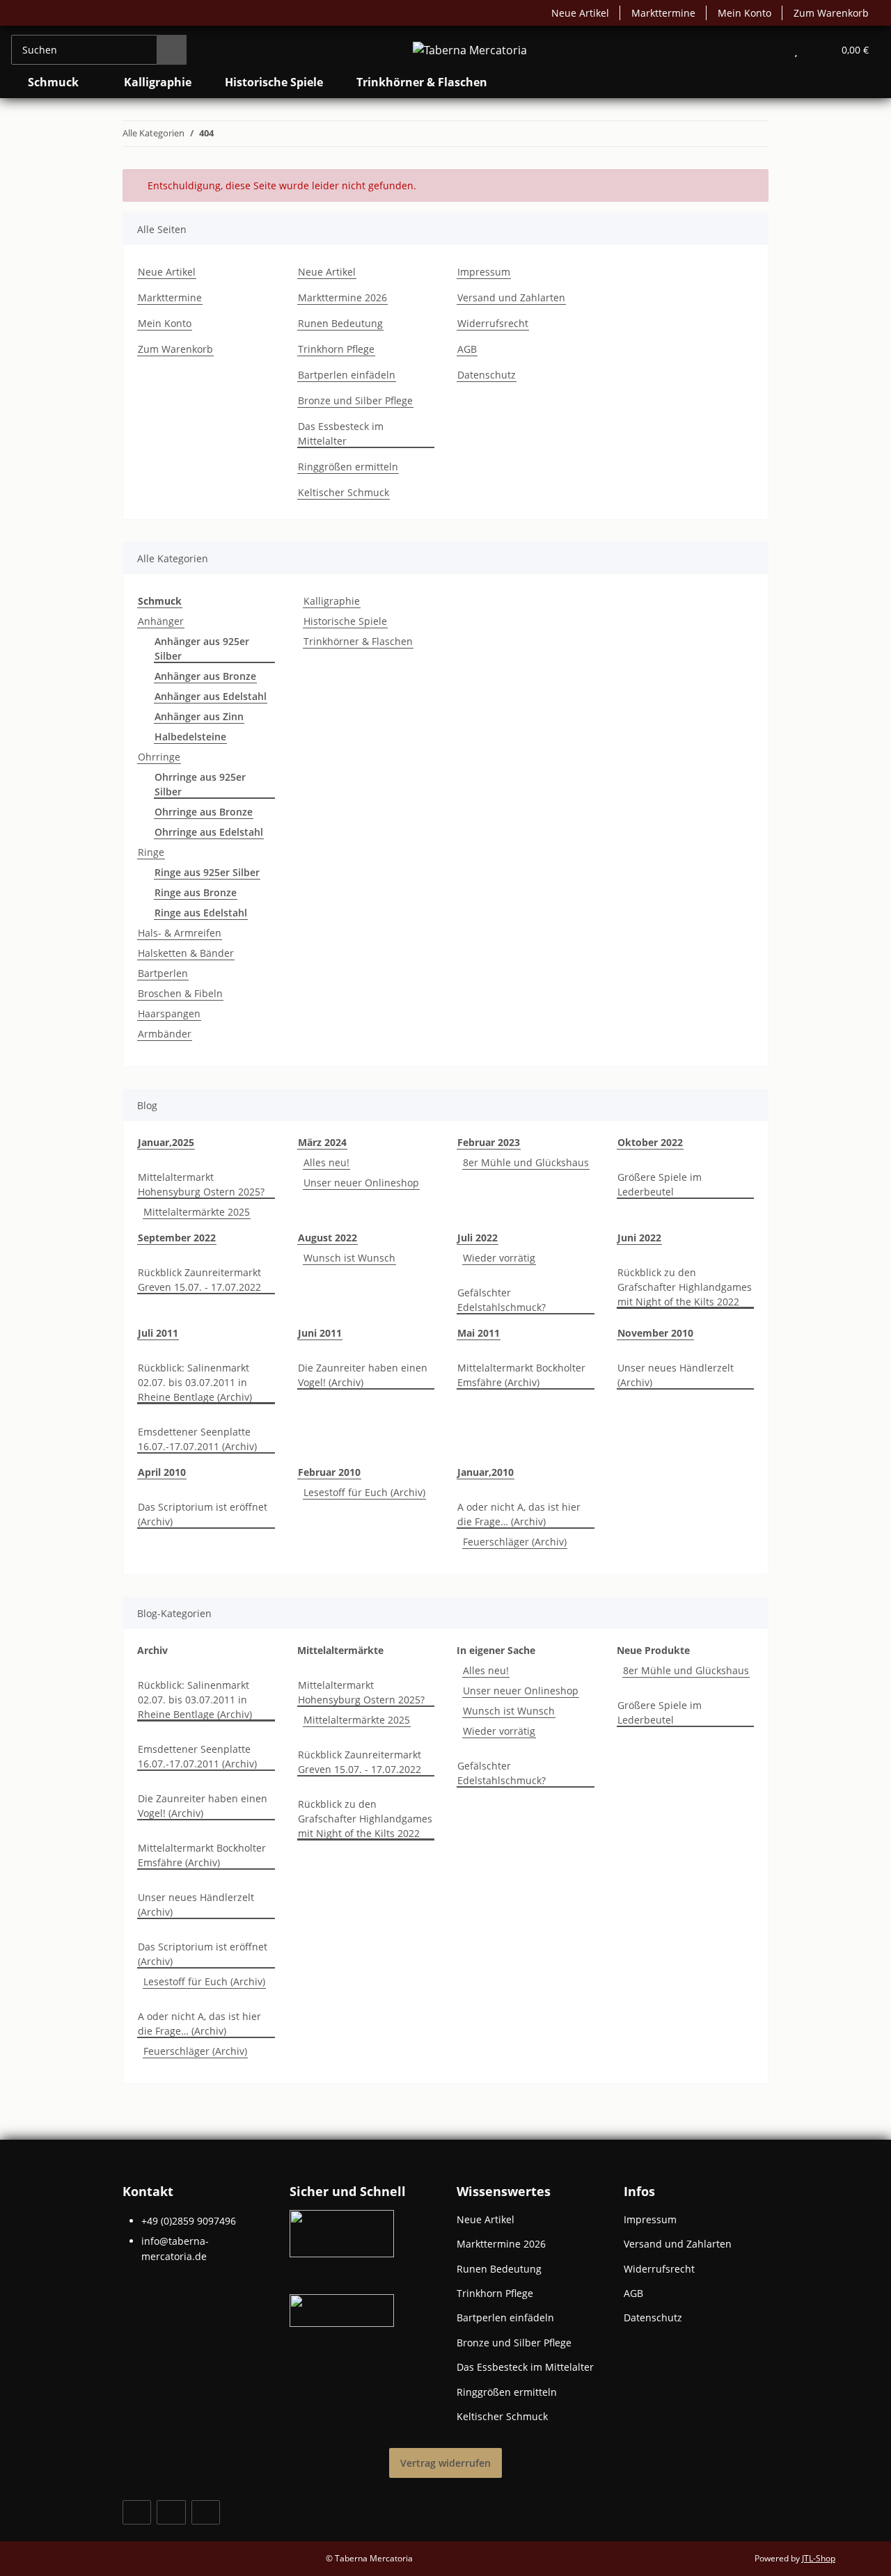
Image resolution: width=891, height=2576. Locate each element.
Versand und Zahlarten (511, 297)
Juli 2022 (478, 1238)
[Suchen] (172, 50)
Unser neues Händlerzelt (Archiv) (676, 1375)
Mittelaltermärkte (340, 1650)
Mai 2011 (479, 1333)
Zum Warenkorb (831, 13)
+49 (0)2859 (189, 2221)
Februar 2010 (329, 1472)
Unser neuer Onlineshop (361, 1183)
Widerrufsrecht (493, 323)
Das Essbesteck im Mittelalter (341, 434)
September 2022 (177, 1238)
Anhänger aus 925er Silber (202, 649)
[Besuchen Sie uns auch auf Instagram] (206, 2512)
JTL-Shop (819, 2558)
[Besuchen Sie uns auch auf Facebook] (137, 2512)
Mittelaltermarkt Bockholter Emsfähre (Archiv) (521, 1375)
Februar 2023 (489, 1142)
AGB (467, 349)
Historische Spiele (345, 621)
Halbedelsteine (190, 737)
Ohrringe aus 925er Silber (200, 784)
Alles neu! (326, 1162)
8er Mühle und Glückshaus (526, 1162)
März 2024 (322, 1142)
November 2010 (655, 1333)
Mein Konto (744, 13)
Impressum (484, 272)
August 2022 (328, 1238)
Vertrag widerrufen (445, 2463)
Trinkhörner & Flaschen (358, 641)
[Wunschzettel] (796, 50)
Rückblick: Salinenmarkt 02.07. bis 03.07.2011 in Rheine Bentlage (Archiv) (195, 1382)
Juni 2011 (320, 1333)
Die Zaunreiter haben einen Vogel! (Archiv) (363, 1375)
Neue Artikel (580, 13)
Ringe (151, 852)
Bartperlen (163, 973)
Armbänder (165, 1034)
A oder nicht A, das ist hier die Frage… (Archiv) (519, 1514)
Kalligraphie (332, 601)
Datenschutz (487, 375)
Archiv (152, 1650)
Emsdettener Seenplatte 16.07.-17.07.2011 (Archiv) (197, 1439)
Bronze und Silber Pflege (355, 400)
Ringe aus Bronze (196, 892)
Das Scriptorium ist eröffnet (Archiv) (203, 1514)
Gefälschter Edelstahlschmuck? (502, 1300)
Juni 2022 (639, 1238)
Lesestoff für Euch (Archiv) (364, 1492)
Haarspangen (169, 1013)
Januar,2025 (166, 1142)
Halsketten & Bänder (186, 953)
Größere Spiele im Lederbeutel (660, 1184)
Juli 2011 (158, 1333)
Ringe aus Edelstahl (201, 913)
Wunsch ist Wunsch (349, 1258)
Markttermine (663, 13)
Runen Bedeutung (340, 323)
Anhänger (161, 621)
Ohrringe (159, 757)
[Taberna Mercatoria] (470, 50)
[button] (768, 50)
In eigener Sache (496, 1650)
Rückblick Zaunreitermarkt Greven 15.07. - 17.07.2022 (199, 1280)
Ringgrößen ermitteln (348, 467)
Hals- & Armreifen (180, 933)
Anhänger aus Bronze (205, 676)
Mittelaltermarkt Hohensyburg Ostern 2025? (201, 1184)
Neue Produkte (653, 1650)
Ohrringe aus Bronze (204, 812)
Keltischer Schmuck (344, 492)
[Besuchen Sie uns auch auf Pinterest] (171, 2512)
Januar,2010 (486, 1472)
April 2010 (162, 1472)
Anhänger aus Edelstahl (211, 696)
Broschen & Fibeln (180, 993)
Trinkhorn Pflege (336, 349)
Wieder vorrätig (499, 1258)
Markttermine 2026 (342, 297)
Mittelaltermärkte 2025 (197, 1212)
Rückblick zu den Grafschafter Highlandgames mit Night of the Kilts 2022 (685, 1287)
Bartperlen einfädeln (347, 375)
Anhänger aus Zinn (199, 716)
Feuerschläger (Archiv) (515, 1542)
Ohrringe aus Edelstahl (209, 832)
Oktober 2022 (650, 1142)
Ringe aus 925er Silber (207, 872)
